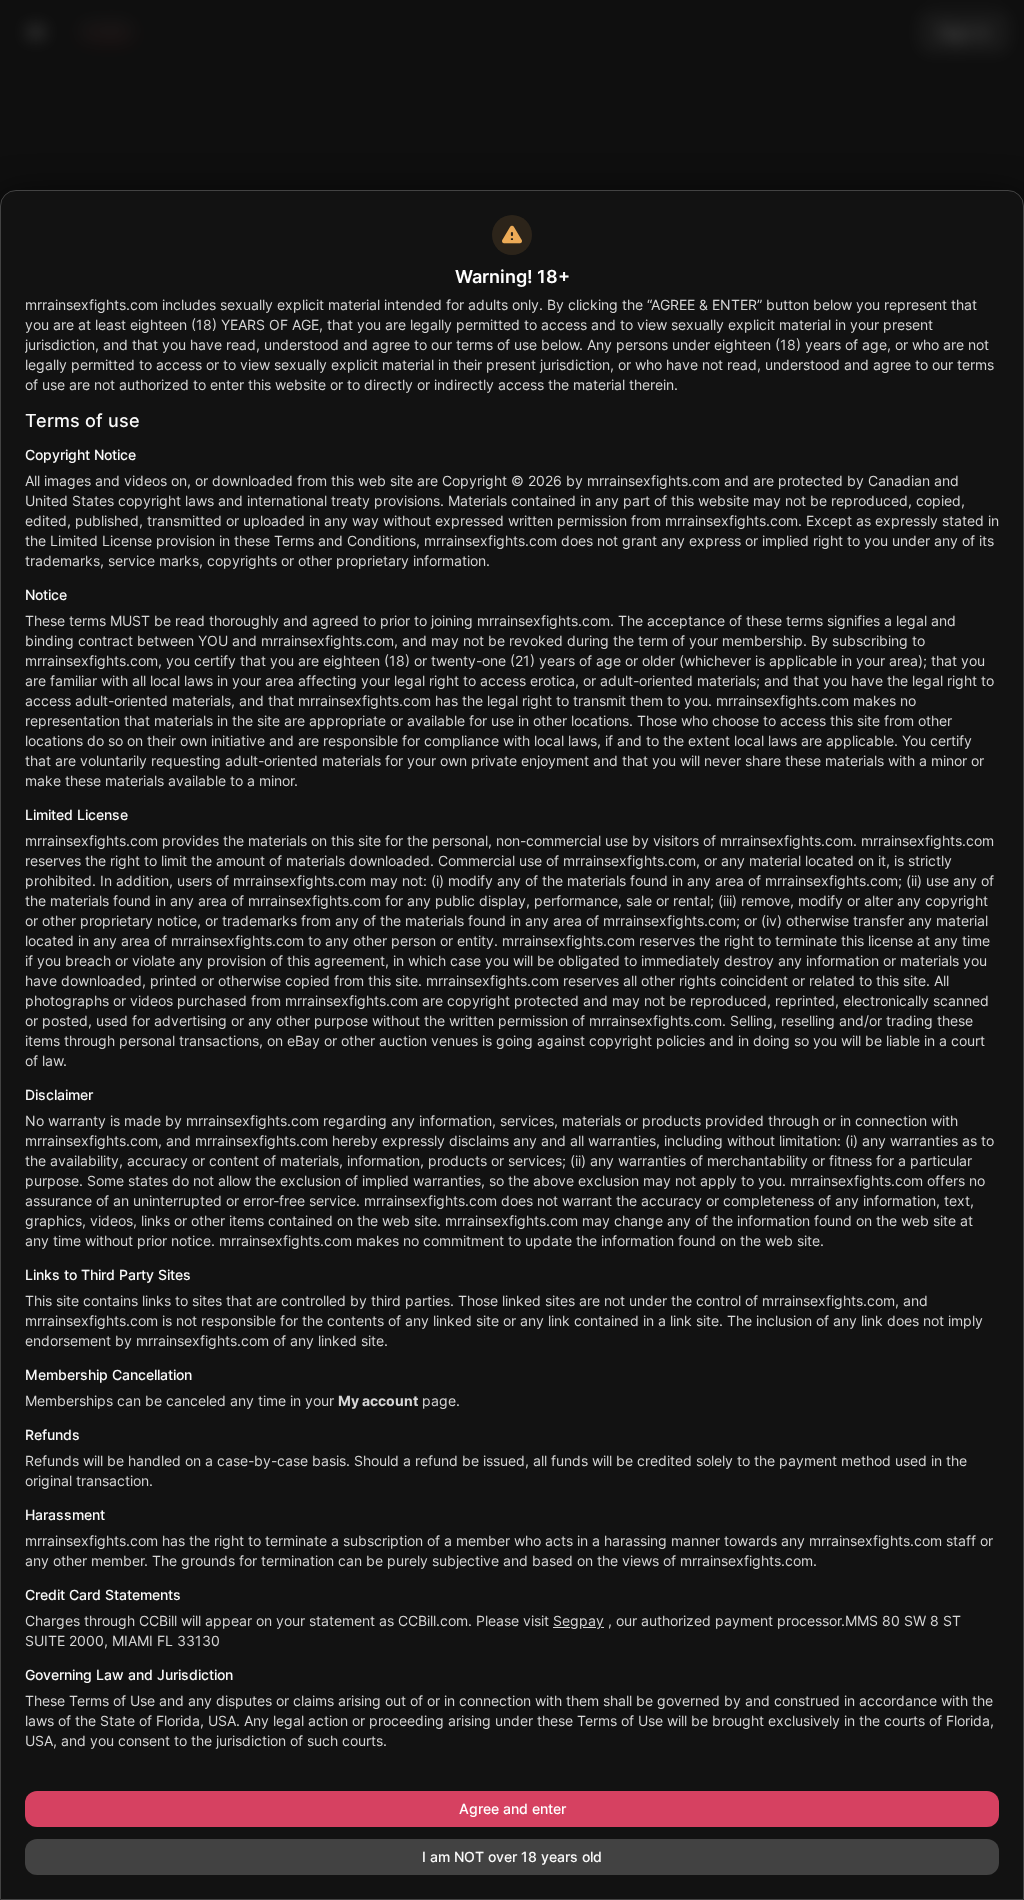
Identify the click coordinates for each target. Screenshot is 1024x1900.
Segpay (578, 1620)
